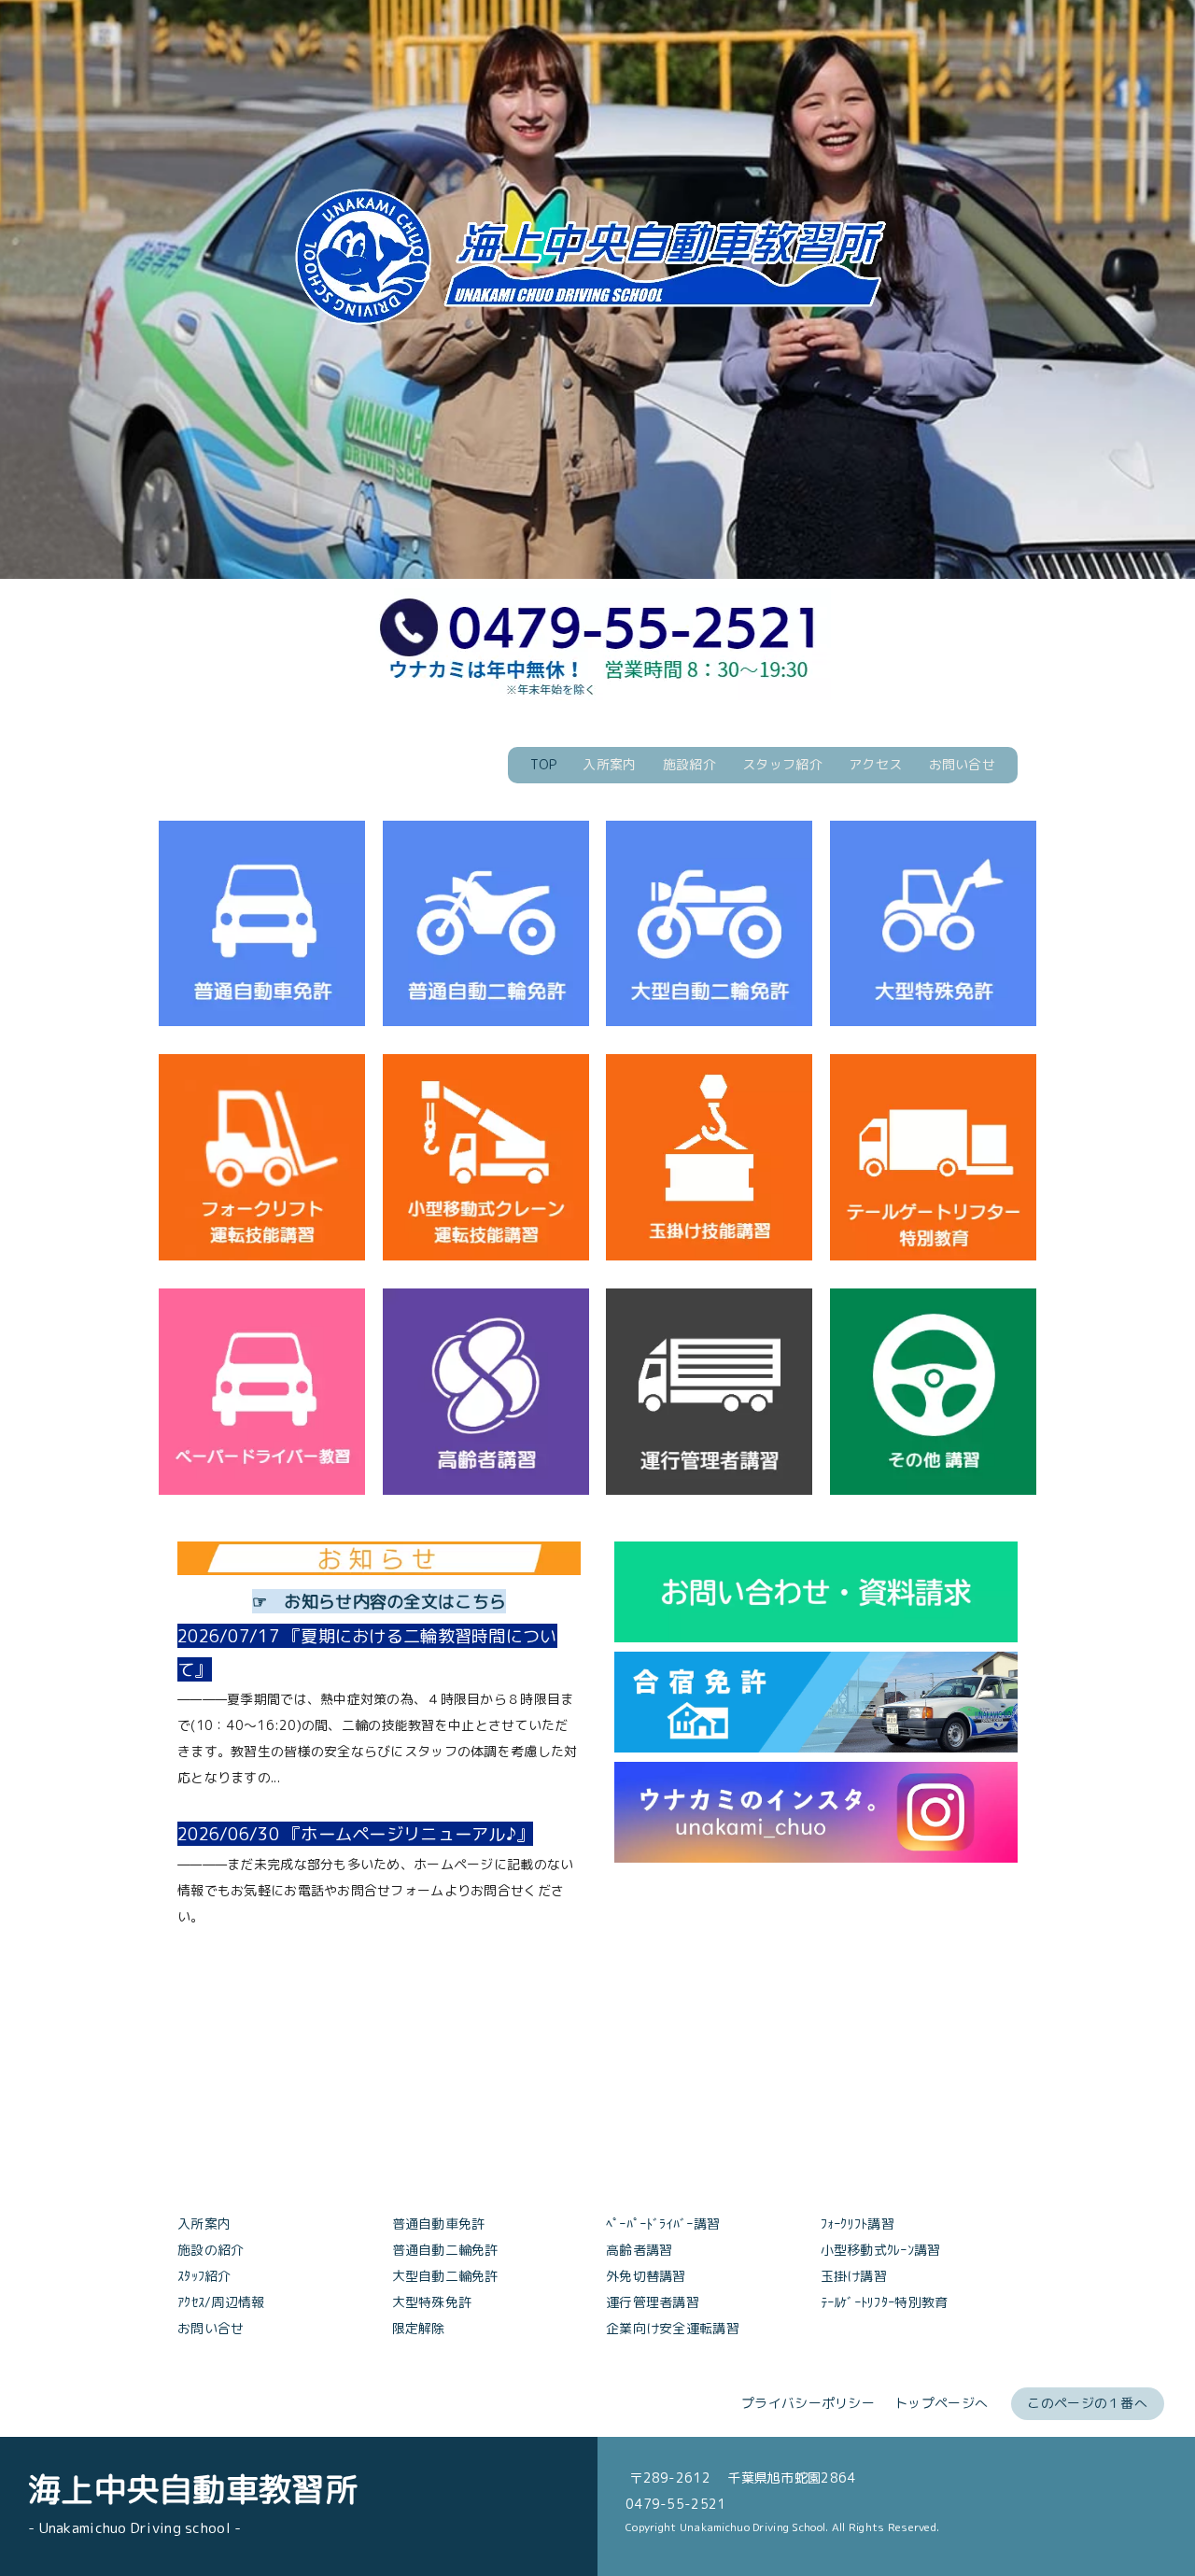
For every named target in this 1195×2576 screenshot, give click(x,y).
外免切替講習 (646, 2276)
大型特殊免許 (432, 2302)
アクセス (875, 764)
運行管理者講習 (653, 2302)
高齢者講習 (639, 2250)
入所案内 (609, 764)
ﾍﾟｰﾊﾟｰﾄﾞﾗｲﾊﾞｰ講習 (663, 2224)
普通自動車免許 (439, 2224)
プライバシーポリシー (808, 2403)
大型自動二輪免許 (445, 2276)
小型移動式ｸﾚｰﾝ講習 (881, 2250)
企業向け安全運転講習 (673, 2328)
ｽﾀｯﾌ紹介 (204, 2276)
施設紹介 (689, 764)
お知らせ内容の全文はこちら (395, 1601)
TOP (543, 764)
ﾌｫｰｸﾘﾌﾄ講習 (858, 2224)
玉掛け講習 (854, 2276)
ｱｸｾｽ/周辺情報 (221, 2302)
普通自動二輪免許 (445, 2250)
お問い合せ (962, 764)
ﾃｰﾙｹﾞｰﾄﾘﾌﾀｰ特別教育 (885, 2302)
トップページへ (941, 2403)
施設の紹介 (211, 2250)
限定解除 (419, 2328)
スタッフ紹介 (782, 764)
